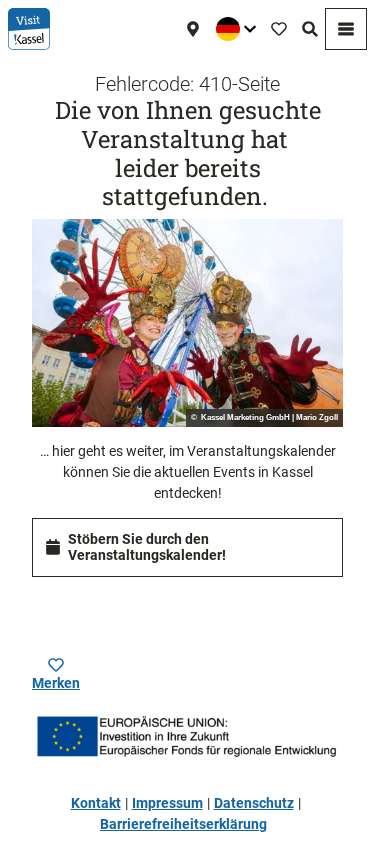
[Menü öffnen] (346, 29)
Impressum (167, 803)
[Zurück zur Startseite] (29, 29)
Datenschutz (254, 803)
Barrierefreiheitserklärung (183, 824)
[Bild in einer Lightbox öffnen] (187, 322)
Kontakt (96, 803)
